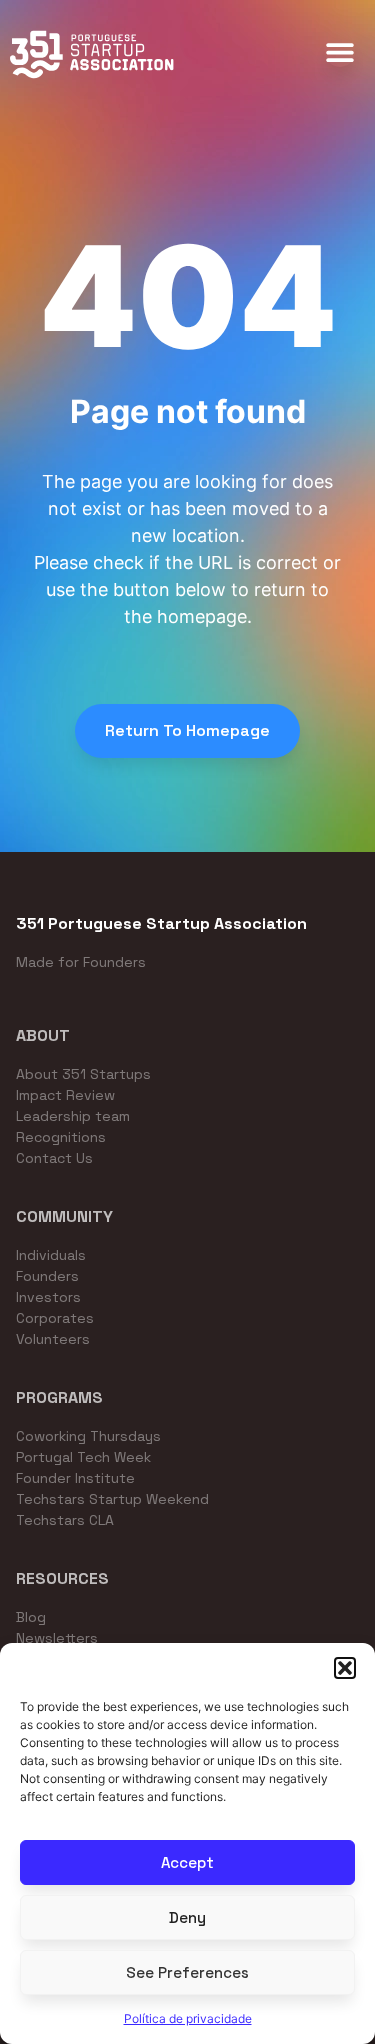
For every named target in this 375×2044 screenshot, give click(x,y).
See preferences (187, 1972)
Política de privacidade (188, 2018)
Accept (187, 1862)
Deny (187, 1917)
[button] (345, 1668)
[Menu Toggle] (340, 52)
